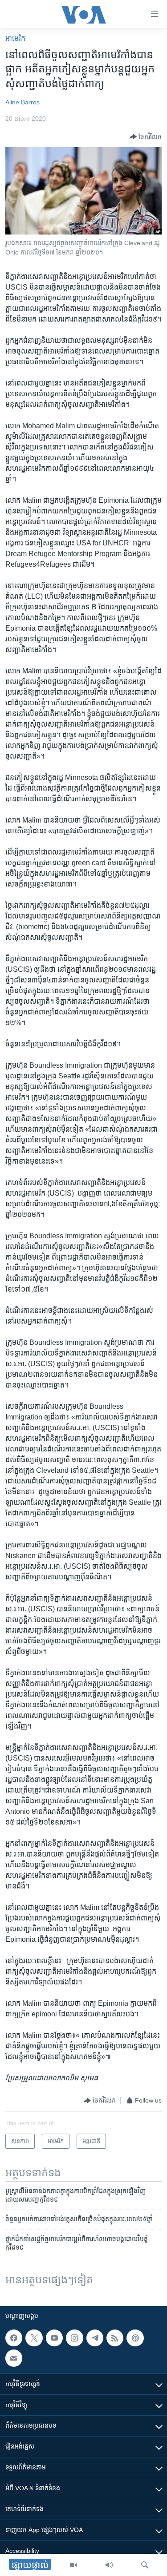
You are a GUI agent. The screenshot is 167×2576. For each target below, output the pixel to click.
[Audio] (109, 2565)
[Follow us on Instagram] (74, 2338)
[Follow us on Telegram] (95, 2338)
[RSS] (115, 2338)
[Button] (146, 137)
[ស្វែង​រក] (145, 2565)
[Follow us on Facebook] (14, 2338)
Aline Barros (22, 102)
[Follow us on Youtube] (54, 2338)
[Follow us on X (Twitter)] (34, 2338)
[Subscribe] (14, 2358)
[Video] (73, 2565)
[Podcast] (135, 2338)
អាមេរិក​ (15, 38)
